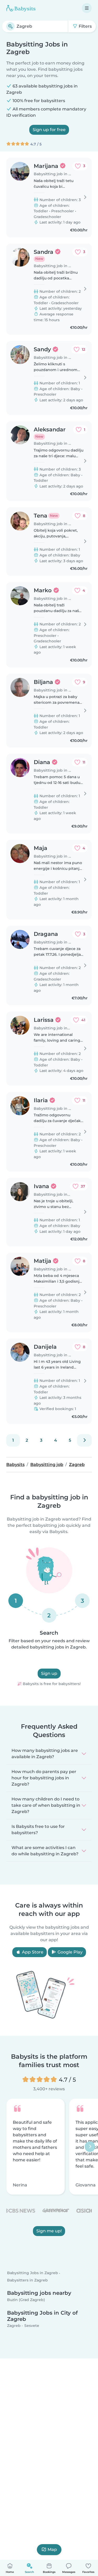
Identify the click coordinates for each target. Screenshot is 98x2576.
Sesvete (32, 2326)
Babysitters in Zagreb (27, 2280)
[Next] (84, 1440)
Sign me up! (49, 2231)
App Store (32, 1952)
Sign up (49, 1673)
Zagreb (14, 2326)
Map (52, 2549)
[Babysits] (21, 8)
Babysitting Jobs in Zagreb (33, 2273)
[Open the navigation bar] (87, 8)
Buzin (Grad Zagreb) (26, 2300)
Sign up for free (49, 130)
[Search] (10, 26)
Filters (85, 26)
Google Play (70, 1952)
